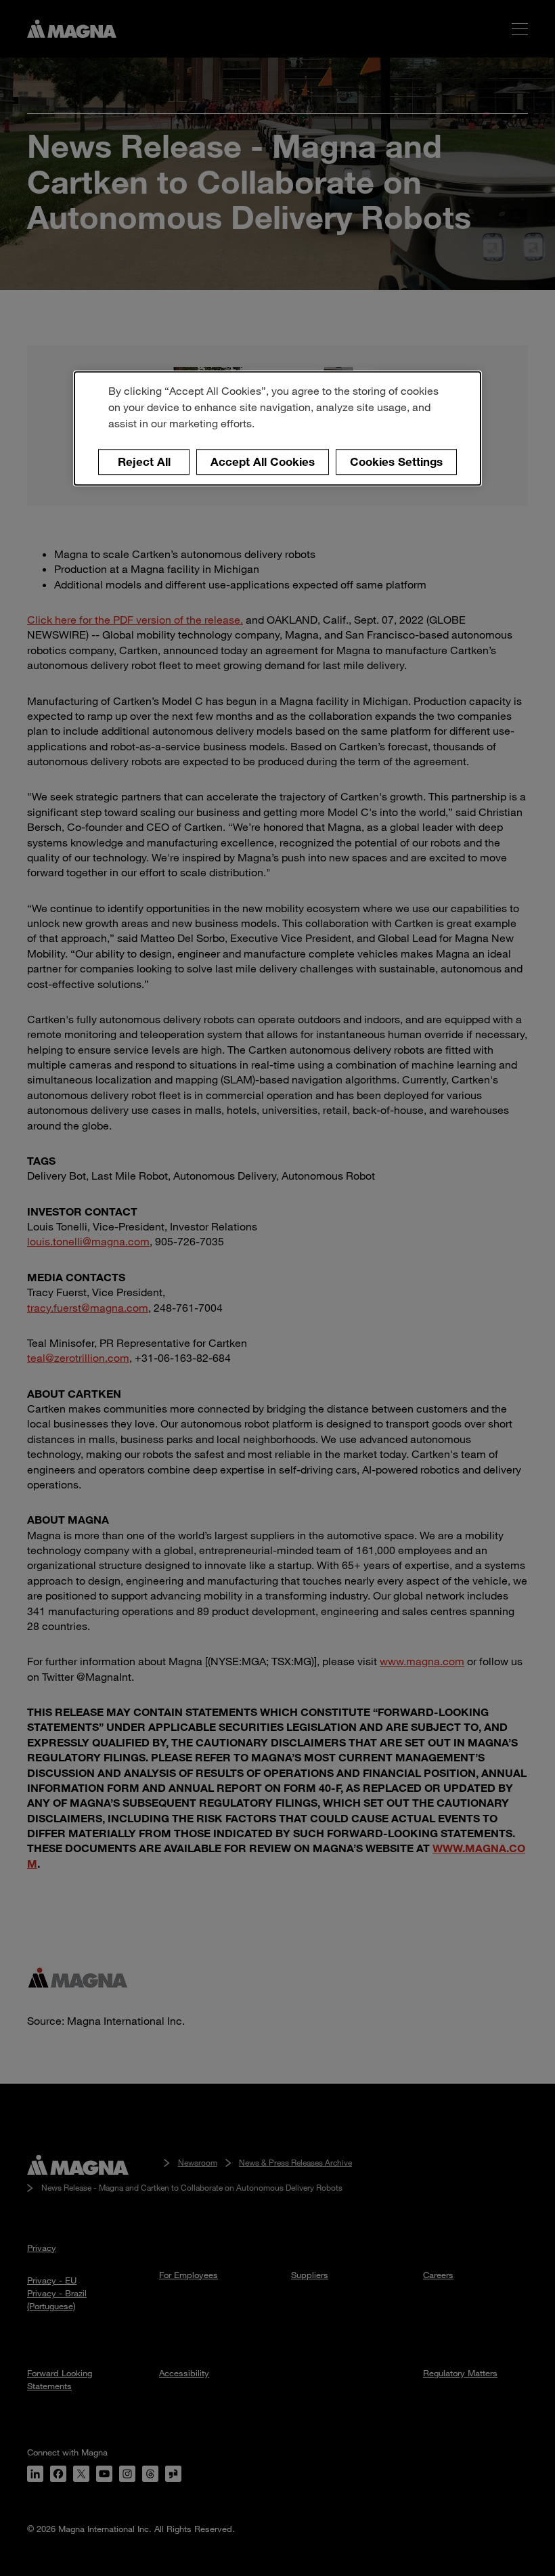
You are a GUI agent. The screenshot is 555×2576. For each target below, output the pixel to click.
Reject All (144, 461)
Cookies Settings (396, 461)
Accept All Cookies (263, 461)
